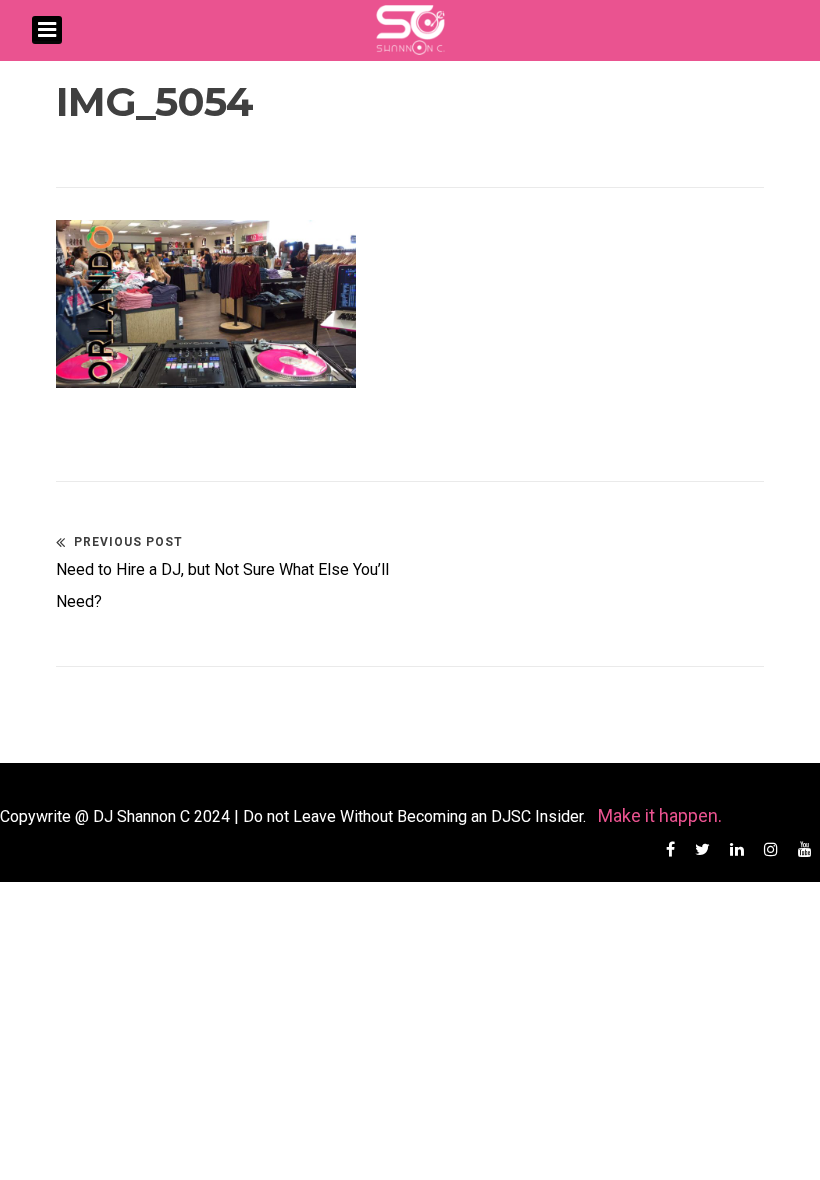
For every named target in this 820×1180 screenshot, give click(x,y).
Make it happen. (660, 815)
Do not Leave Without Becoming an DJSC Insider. (416, 816)
